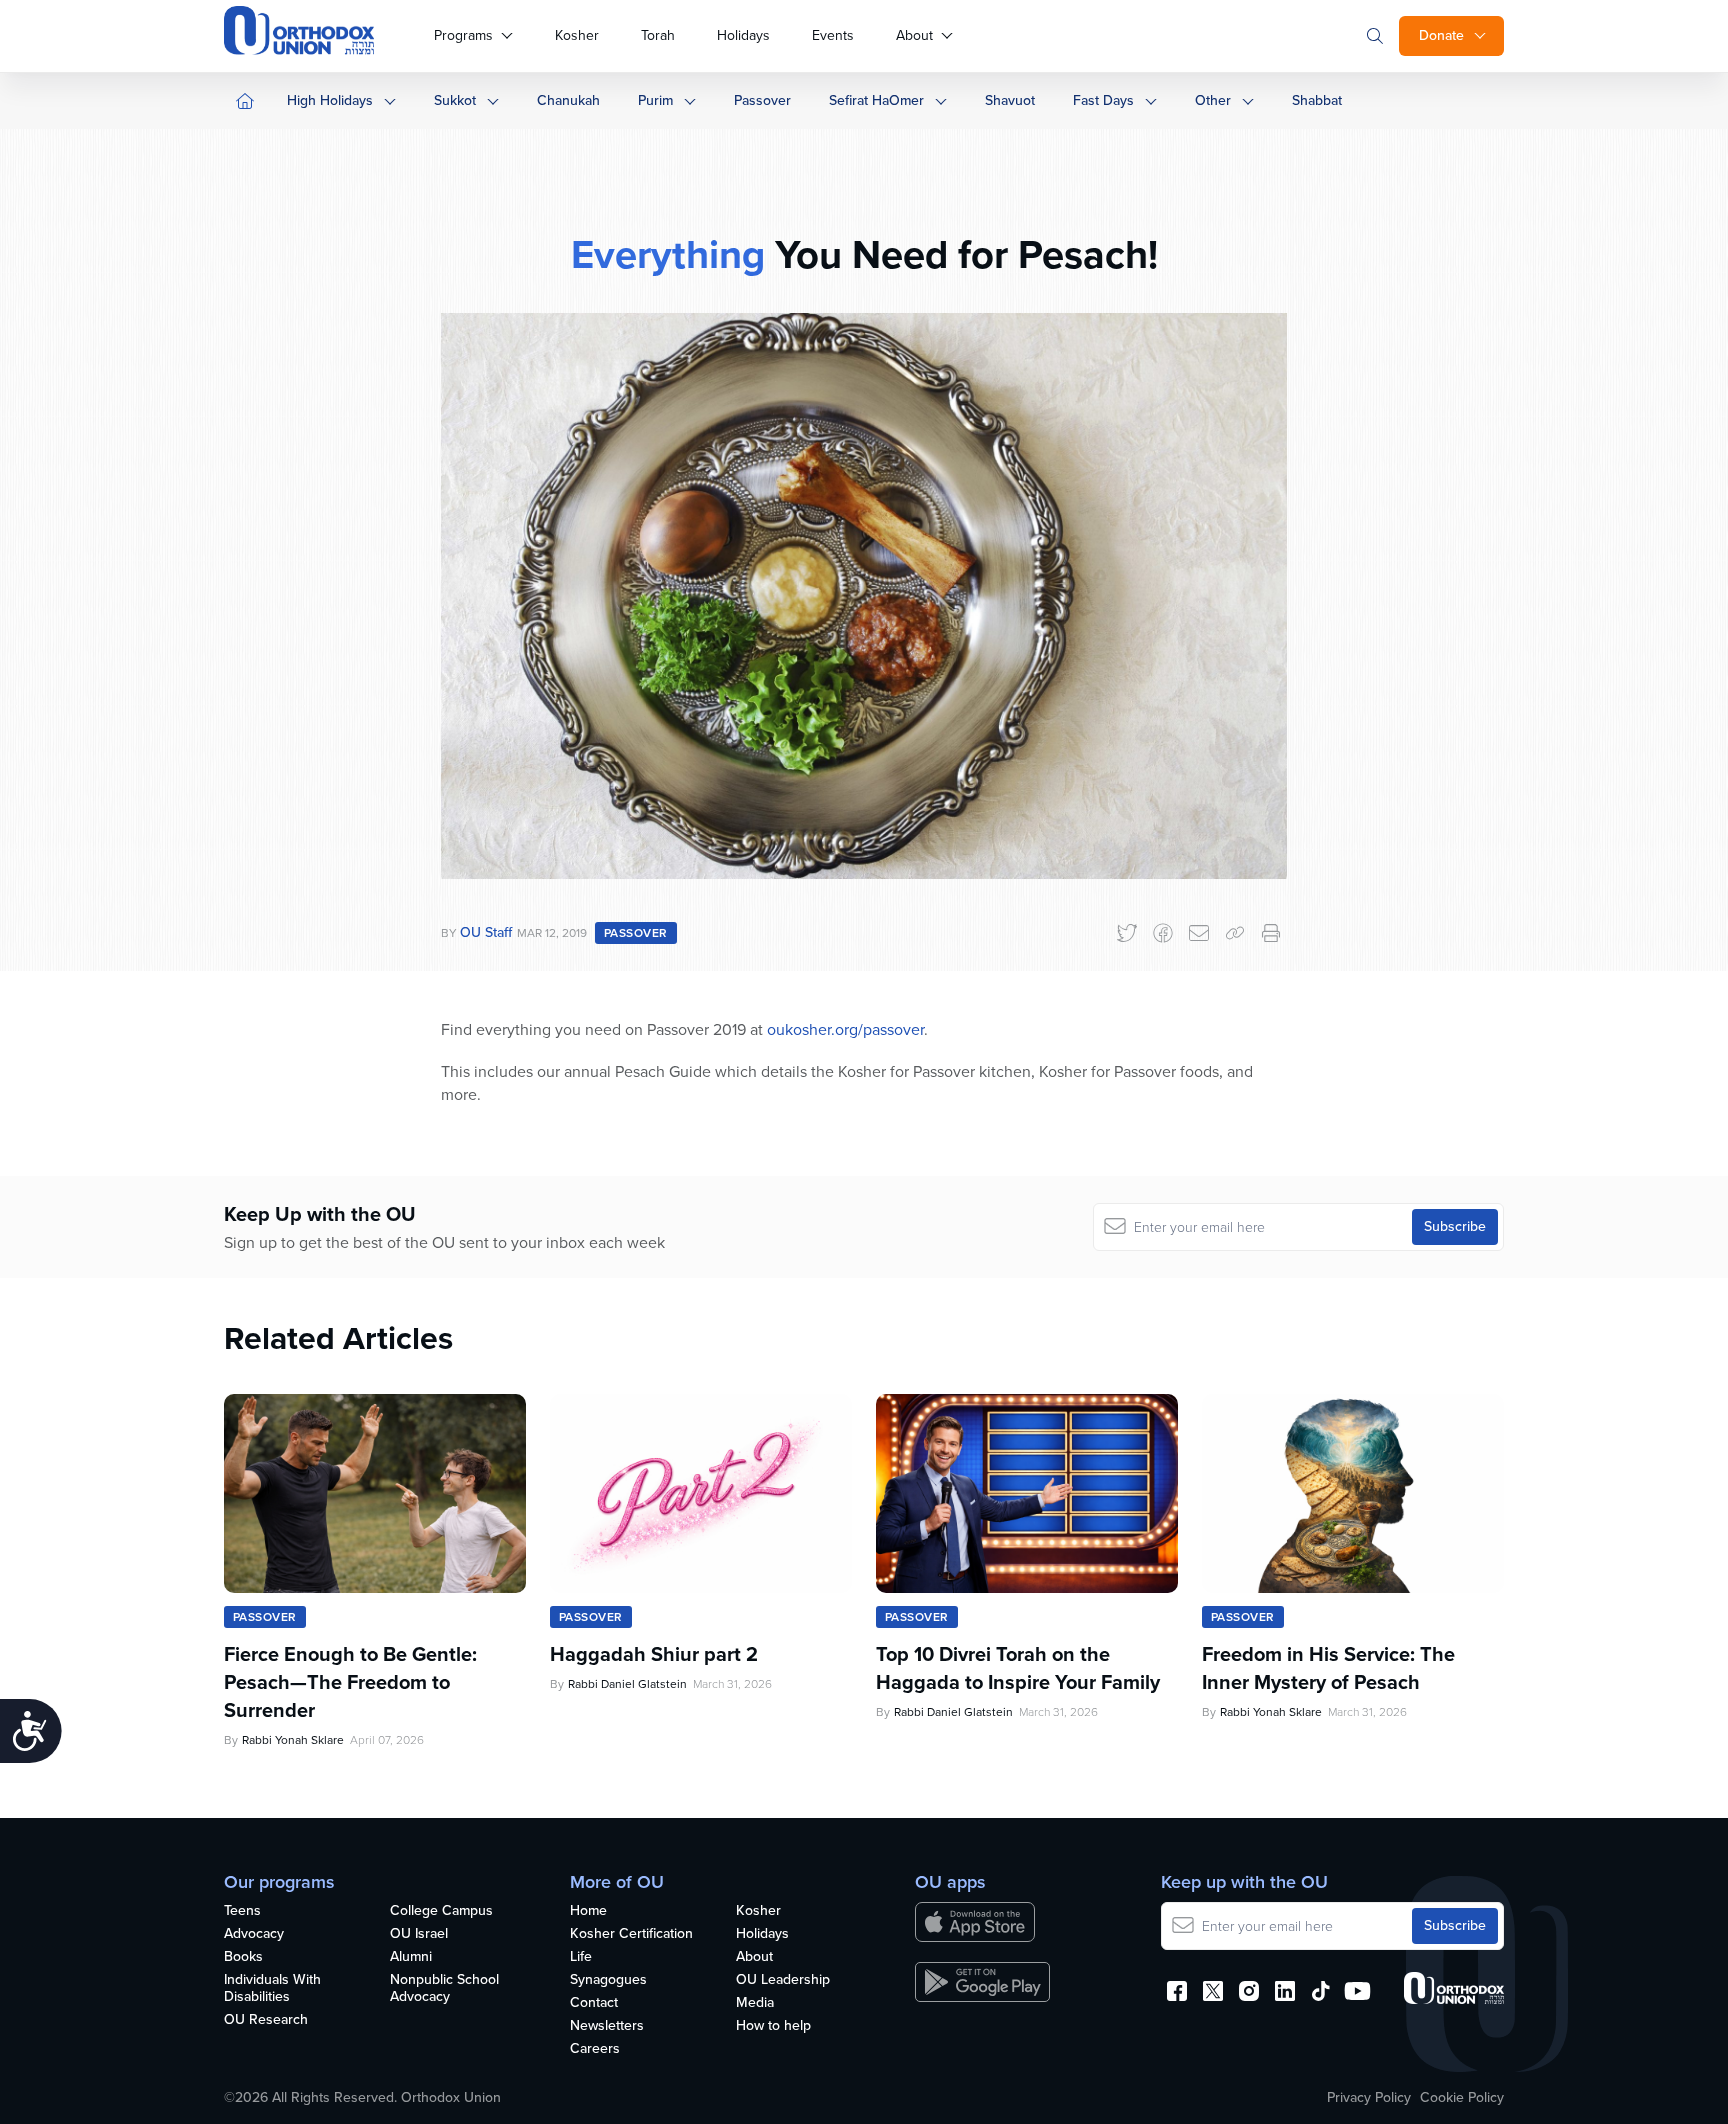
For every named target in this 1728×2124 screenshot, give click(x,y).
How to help (773, 2026)
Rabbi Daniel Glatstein (627, 1684)
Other (1213, 100)
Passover (762, 100)
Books (243, 1957)
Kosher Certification (631, 1934)
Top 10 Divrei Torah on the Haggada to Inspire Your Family (1018, 1668)
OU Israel (419, 1934)
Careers (595, 2049)
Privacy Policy (1369, 2098)
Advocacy (254, 1934)
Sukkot (455, 100)
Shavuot (1010, 100)
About (914, 35)
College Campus (441, 1911)
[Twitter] (1127, 933)
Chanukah (568, 100)
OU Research (266, 2020)
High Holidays (330, 100)
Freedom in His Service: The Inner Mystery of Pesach (1328, 1668)
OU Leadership (783, 1980)
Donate (1441, 35)
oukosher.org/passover (845, 1029)
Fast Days (1103, 100)
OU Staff (486, 932)
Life (581, 1957)
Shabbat (1317, 100)
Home (588, 1911)
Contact (594, 2003)
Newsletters (607, 2026)
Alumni (411, 1957)
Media (755, 2003)
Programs (463, 35)
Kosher (577, 35)
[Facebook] (1163, 933)
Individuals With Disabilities (272, 1989)
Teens (242, 1911)
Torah (658, 35)
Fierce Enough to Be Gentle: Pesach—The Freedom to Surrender (350, 1682)
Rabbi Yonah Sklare (293, 1740)
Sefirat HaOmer (876, 100)
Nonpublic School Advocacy (444, 1989)
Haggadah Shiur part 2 (654, 1654)
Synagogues (608, 1980)
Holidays (743, 35)
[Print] (1271, 933)
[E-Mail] (1199, 933)
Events (833, 35)
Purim (655, 100)
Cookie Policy (1462, 2098)
